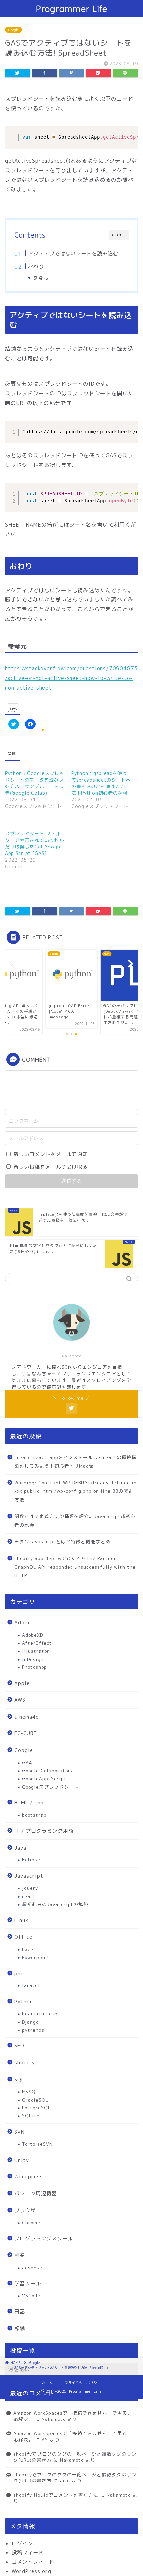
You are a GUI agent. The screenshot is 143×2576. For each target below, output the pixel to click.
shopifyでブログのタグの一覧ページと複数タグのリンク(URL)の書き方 (75, 2457)
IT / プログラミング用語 (44, 1831)
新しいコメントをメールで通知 (51, 1154)
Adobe (23, 1623)
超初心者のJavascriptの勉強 (55, 1904)
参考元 (41, 277)
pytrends (33, 2030)
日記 (20, 2312)
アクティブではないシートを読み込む (73, 253)
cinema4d (27, 1717)
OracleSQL (35, 2100)
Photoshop (34, 1667)
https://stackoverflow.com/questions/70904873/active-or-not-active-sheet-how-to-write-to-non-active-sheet (71, 678)
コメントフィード (33, 2562)
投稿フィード (28, 2553)
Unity (22, 2160)
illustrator (36, 1651)
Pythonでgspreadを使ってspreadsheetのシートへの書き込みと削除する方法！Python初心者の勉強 (101, 783)
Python (24, 2002)
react (29, 1896)
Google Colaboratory (47, 1770)
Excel (29, 1949)
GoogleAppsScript (44, 1778)
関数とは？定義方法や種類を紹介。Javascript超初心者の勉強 (75, 1520)
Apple (22, 1683)
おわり (36, 266)
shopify (25, 2063)
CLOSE (119, 235)
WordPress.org (31, 2571)
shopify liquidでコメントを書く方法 (56, 2495)
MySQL (30, 2091)
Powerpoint (36, 1957)
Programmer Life (72, 9)
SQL (19, 2079)
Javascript (29, 1876)
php (19, 1973)
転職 (20, 2328)
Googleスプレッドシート (50, 1787)
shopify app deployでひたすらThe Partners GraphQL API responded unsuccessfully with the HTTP (75, 1567)
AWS (20, 1700)
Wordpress (29, 2177)
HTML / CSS (29, 1803)
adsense (32, 2267)
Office (23, 1937)
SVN (19, 2132)
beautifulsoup (40, 2013)
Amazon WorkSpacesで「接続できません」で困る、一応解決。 (75, 2436)
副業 (20, 2255)
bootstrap (34, 1815)
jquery (30, 1888)
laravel (31, 1985)
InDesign (33, 1659)
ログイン (22, 2543)
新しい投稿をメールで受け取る (51, 1167)
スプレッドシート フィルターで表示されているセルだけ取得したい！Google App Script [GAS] (34, 843)
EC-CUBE (25, 1733)
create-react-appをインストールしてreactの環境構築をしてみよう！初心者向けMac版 (75, 1461)
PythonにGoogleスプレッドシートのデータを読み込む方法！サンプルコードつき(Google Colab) (35, 783)
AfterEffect (37, 1643)
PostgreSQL (36, 2108)
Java (20, 1848)
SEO (19, 2046)
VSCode (31, 2296)
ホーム (47, 2383)
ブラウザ (25, 2210)
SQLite (31, 2116)
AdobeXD (32, 1635)
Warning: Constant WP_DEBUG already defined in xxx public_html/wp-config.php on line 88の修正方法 (75, 1491)
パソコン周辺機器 (36, 2194)
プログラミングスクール (44, 2239)
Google (13, 30)
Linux (21, 1920)
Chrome (31, 2222)
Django (30, 2022)
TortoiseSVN (37, 2144)
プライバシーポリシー (83, 2383)
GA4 (27, 1762)
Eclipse (31, 1860)
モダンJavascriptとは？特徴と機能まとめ (63, 1542)
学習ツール (28, 2283)
